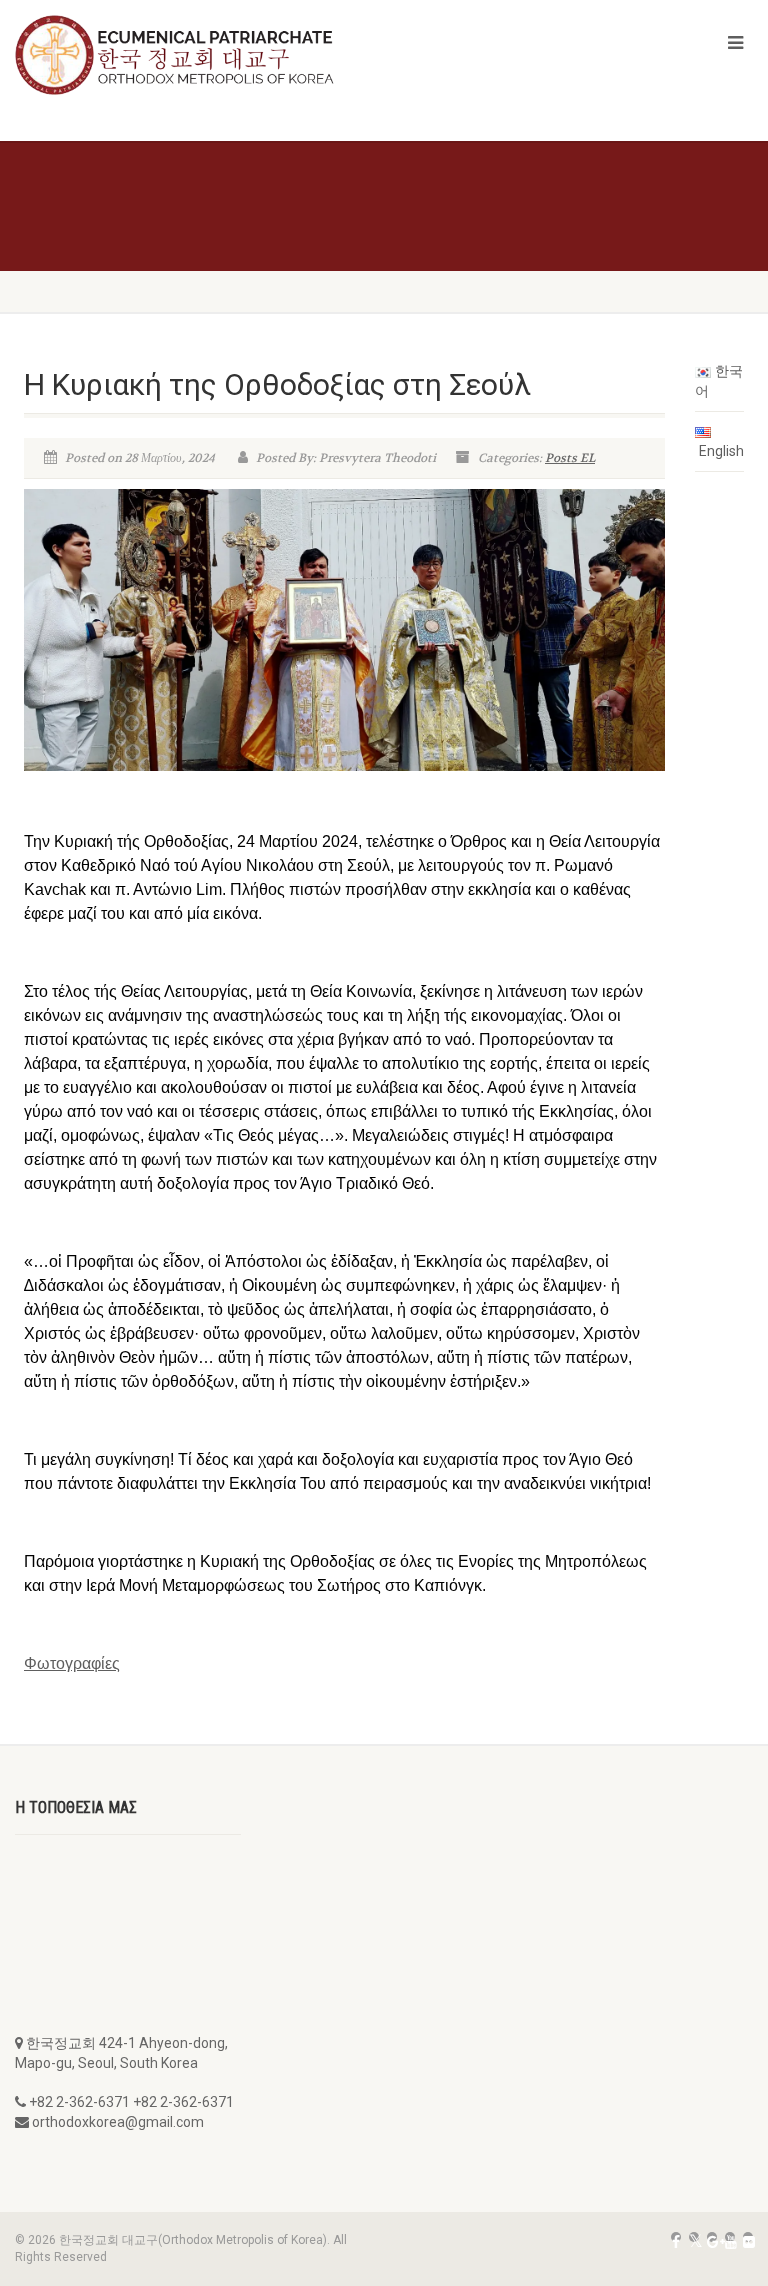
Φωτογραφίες (72, 1663)
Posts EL (570, 458)
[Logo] (192, 55)
